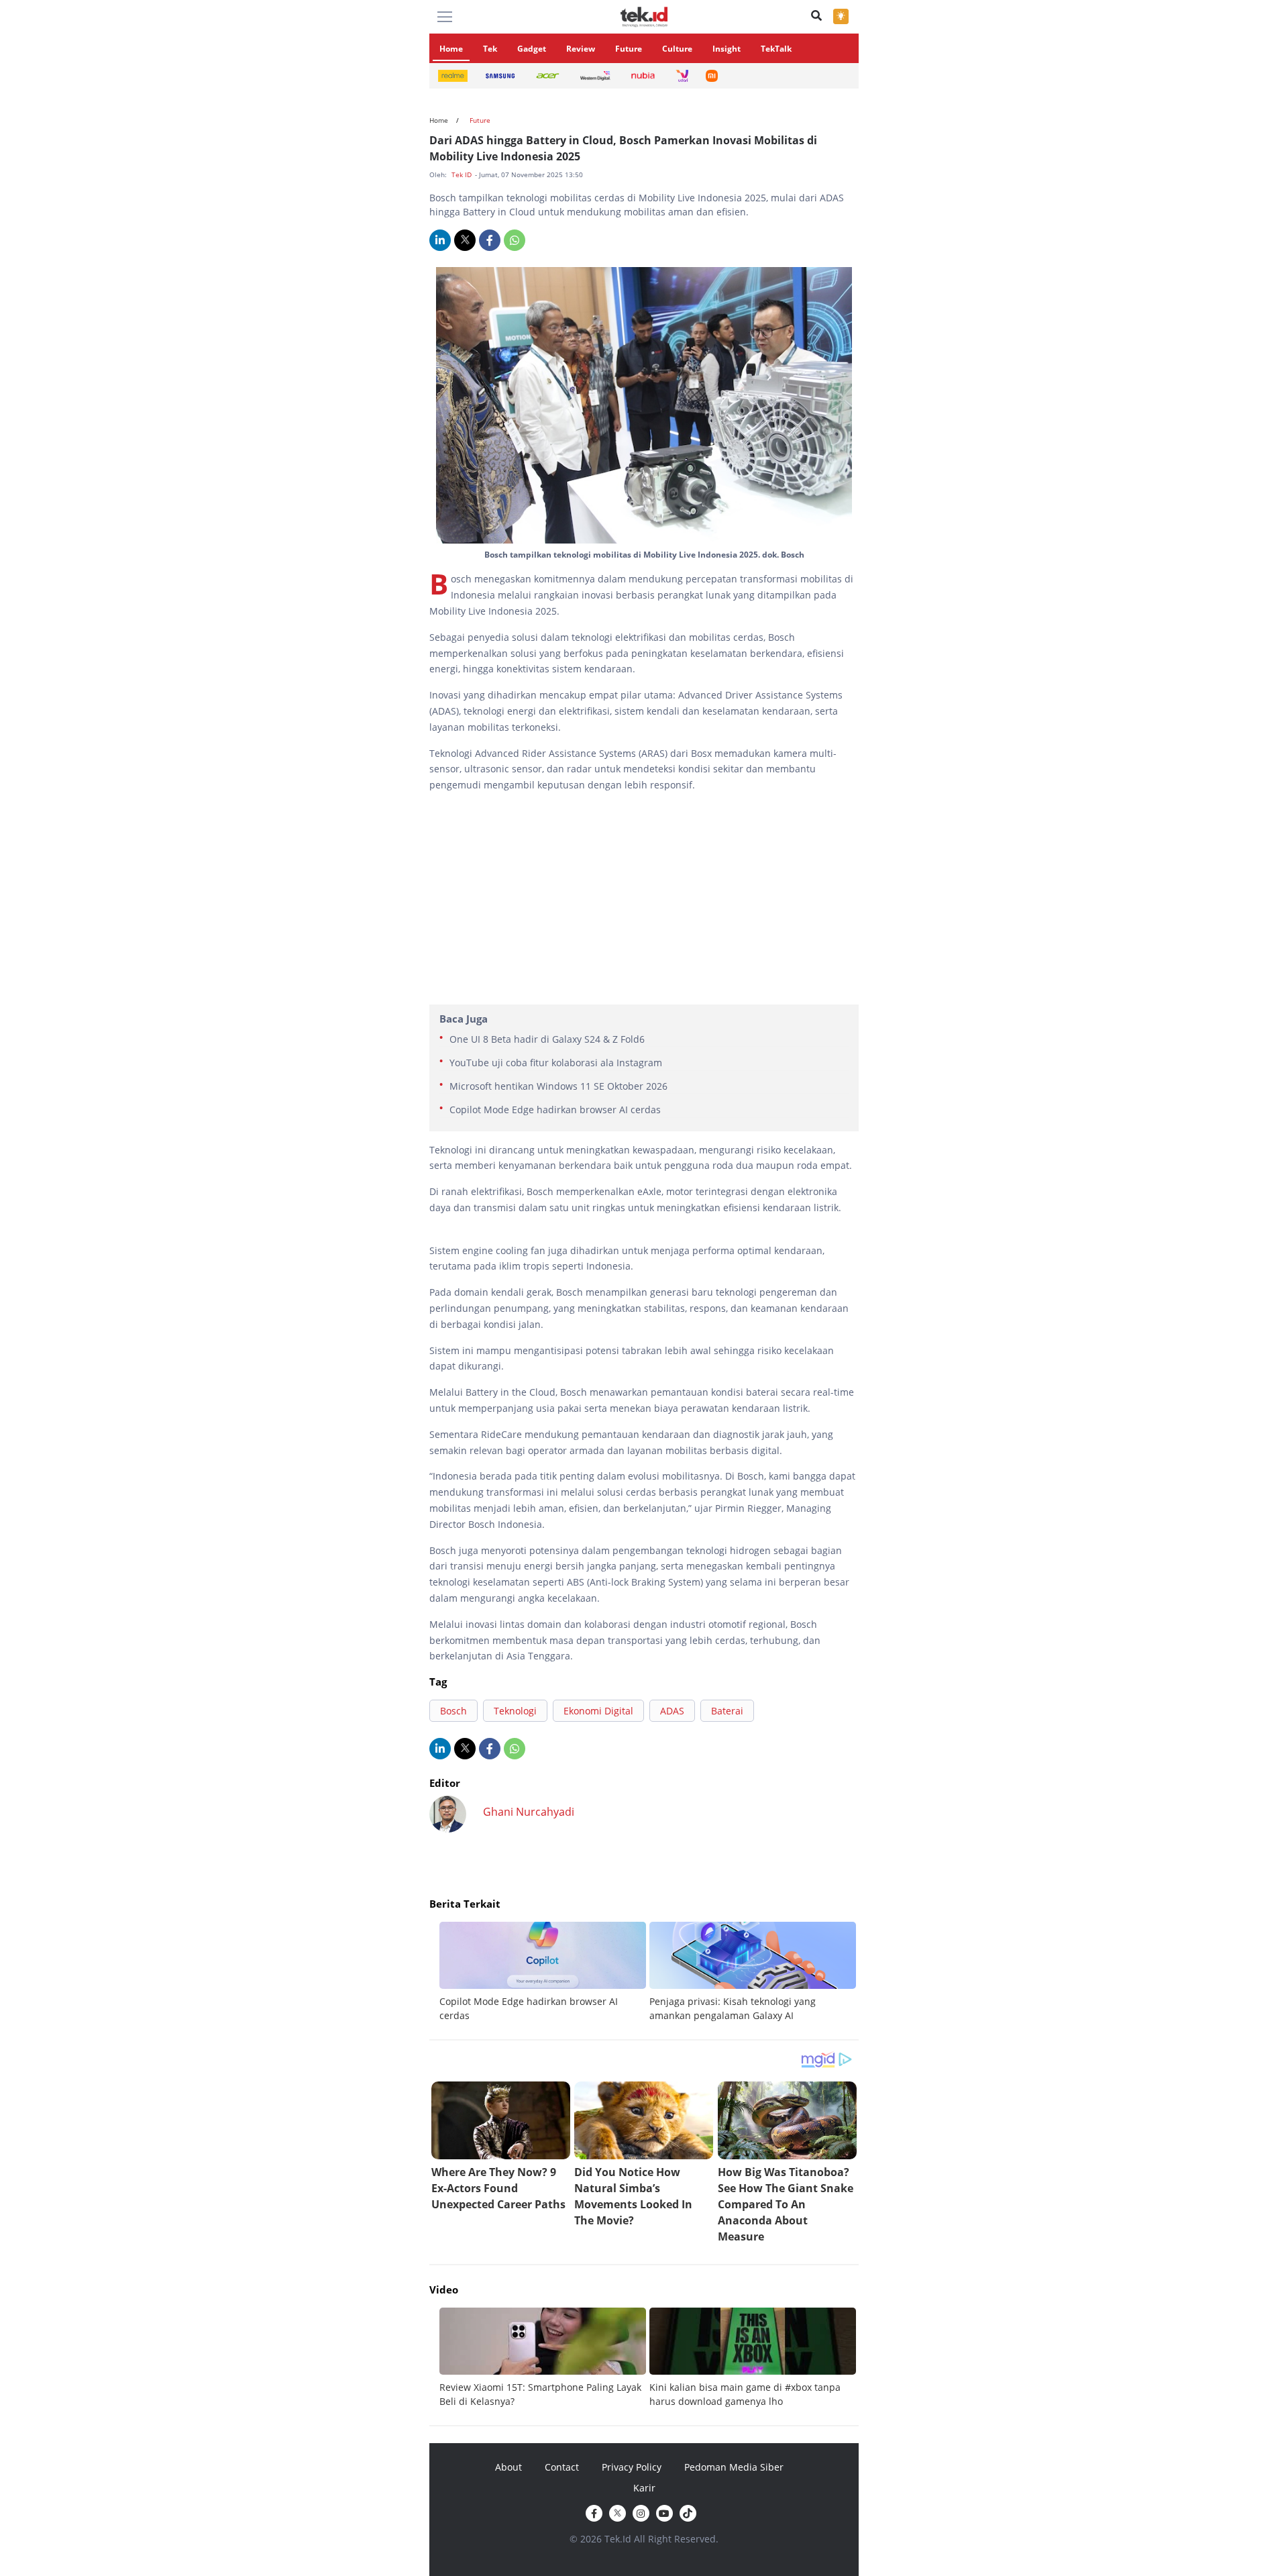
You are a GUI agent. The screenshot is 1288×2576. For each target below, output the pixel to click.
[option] (544, 1972)
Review (581, 49)
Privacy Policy (632, 2467)
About (508, 2467)
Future (629, 49)
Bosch (453, 1711)
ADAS (672, 1711)
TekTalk (776, 49)
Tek (490, 49)
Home (451, 49)
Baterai (727, 1711)
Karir (644, 2488)
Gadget (532, 49)
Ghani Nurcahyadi (529, 1812)
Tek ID (463, 174)
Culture (677, 49)
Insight (727, 49)
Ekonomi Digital (598, 1711)
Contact (562, 2467)
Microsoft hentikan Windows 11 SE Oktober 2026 (558, 1086)
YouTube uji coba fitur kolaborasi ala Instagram (556, 1063)
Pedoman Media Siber (734, 2467)
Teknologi (515, 1711)
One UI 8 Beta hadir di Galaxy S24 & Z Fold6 (547, 1039)
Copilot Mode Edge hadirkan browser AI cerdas (555, 1110)
